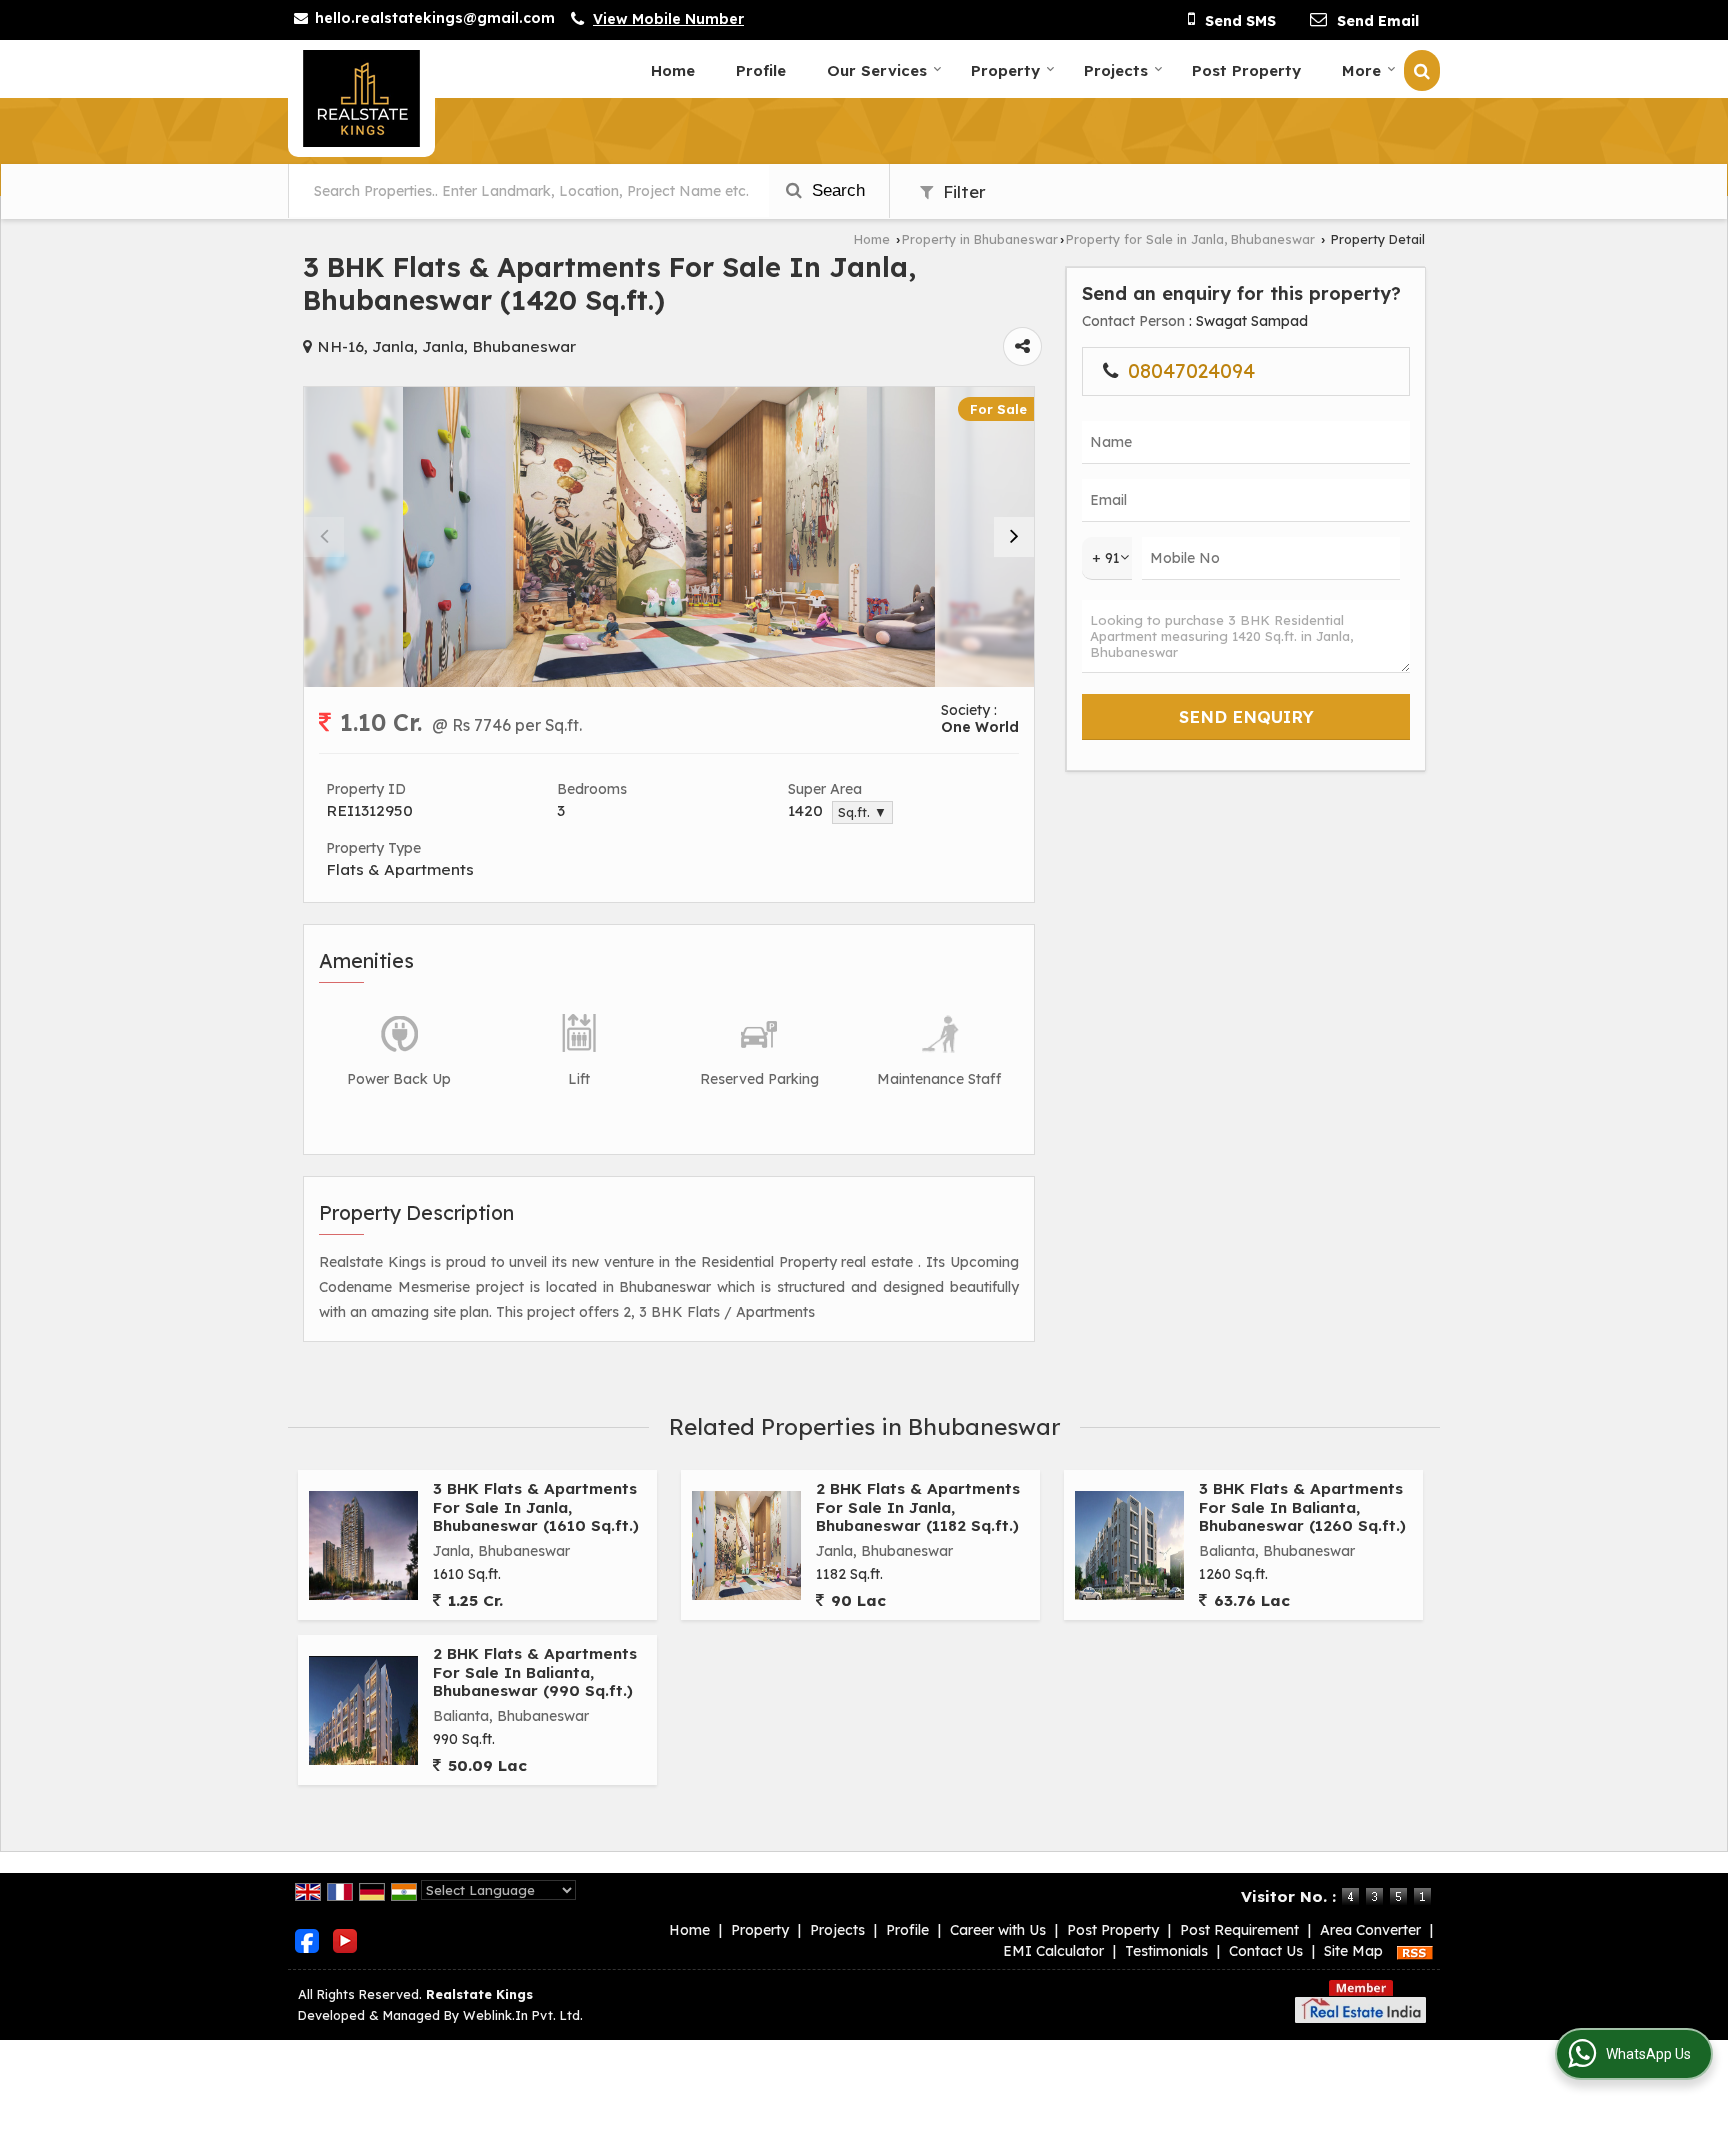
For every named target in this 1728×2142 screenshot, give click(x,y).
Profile (761, 70)
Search (836, 190)
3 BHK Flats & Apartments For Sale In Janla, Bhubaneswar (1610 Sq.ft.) (536, 1507)
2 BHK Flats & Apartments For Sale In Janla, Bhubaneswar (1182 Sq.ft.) (918, 1507)
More (1361, 70)
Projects (1116, 70)
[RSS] (1415, 1951)
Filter (962, 191)
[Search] (1422, 70)
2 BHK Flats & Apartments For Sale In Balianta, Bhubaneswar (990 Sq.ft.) (535, 1672)
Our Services (877, 70)
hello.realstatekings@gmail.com (435, 18)
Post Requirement (1239, 1930)
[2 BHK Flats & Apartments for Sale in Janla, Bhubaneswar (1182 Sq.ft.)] (746, 1545)
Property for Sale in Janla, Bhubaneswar (1190, 239)
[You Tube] (345, 1940)
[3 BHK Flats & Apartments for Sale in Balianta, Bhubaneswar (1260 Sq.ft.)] (1129, 1545)
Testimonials (1166, 1951)
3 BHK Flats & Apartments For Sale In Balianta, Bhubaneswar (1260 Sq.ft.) (1302, 1507)
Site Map (1353, 1951)
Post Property (1246, 70)
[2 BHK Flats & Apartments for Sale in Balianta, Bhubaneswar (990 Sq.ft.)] (363, 1710)
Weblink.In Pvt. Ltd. (523, 2015)
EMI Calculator (1053, 1951)
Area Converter (1370, 1930)
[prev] (324, 537)
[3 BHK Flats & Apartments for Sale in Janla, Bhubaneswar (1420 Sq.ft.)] (669, 537)
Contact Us (1266, 1951)
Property (1005, 70)
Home (673, 70)
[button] (668, 19)
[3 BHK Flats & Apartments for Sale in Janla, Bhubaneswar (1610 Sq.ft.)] (363, 1545)
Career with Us (998, 1930)
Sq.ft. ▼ (862, 812)
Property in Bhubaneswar (980, 239)
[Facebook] (307, 1940)
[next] (1014, 537)
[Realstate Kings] (361, 98)
